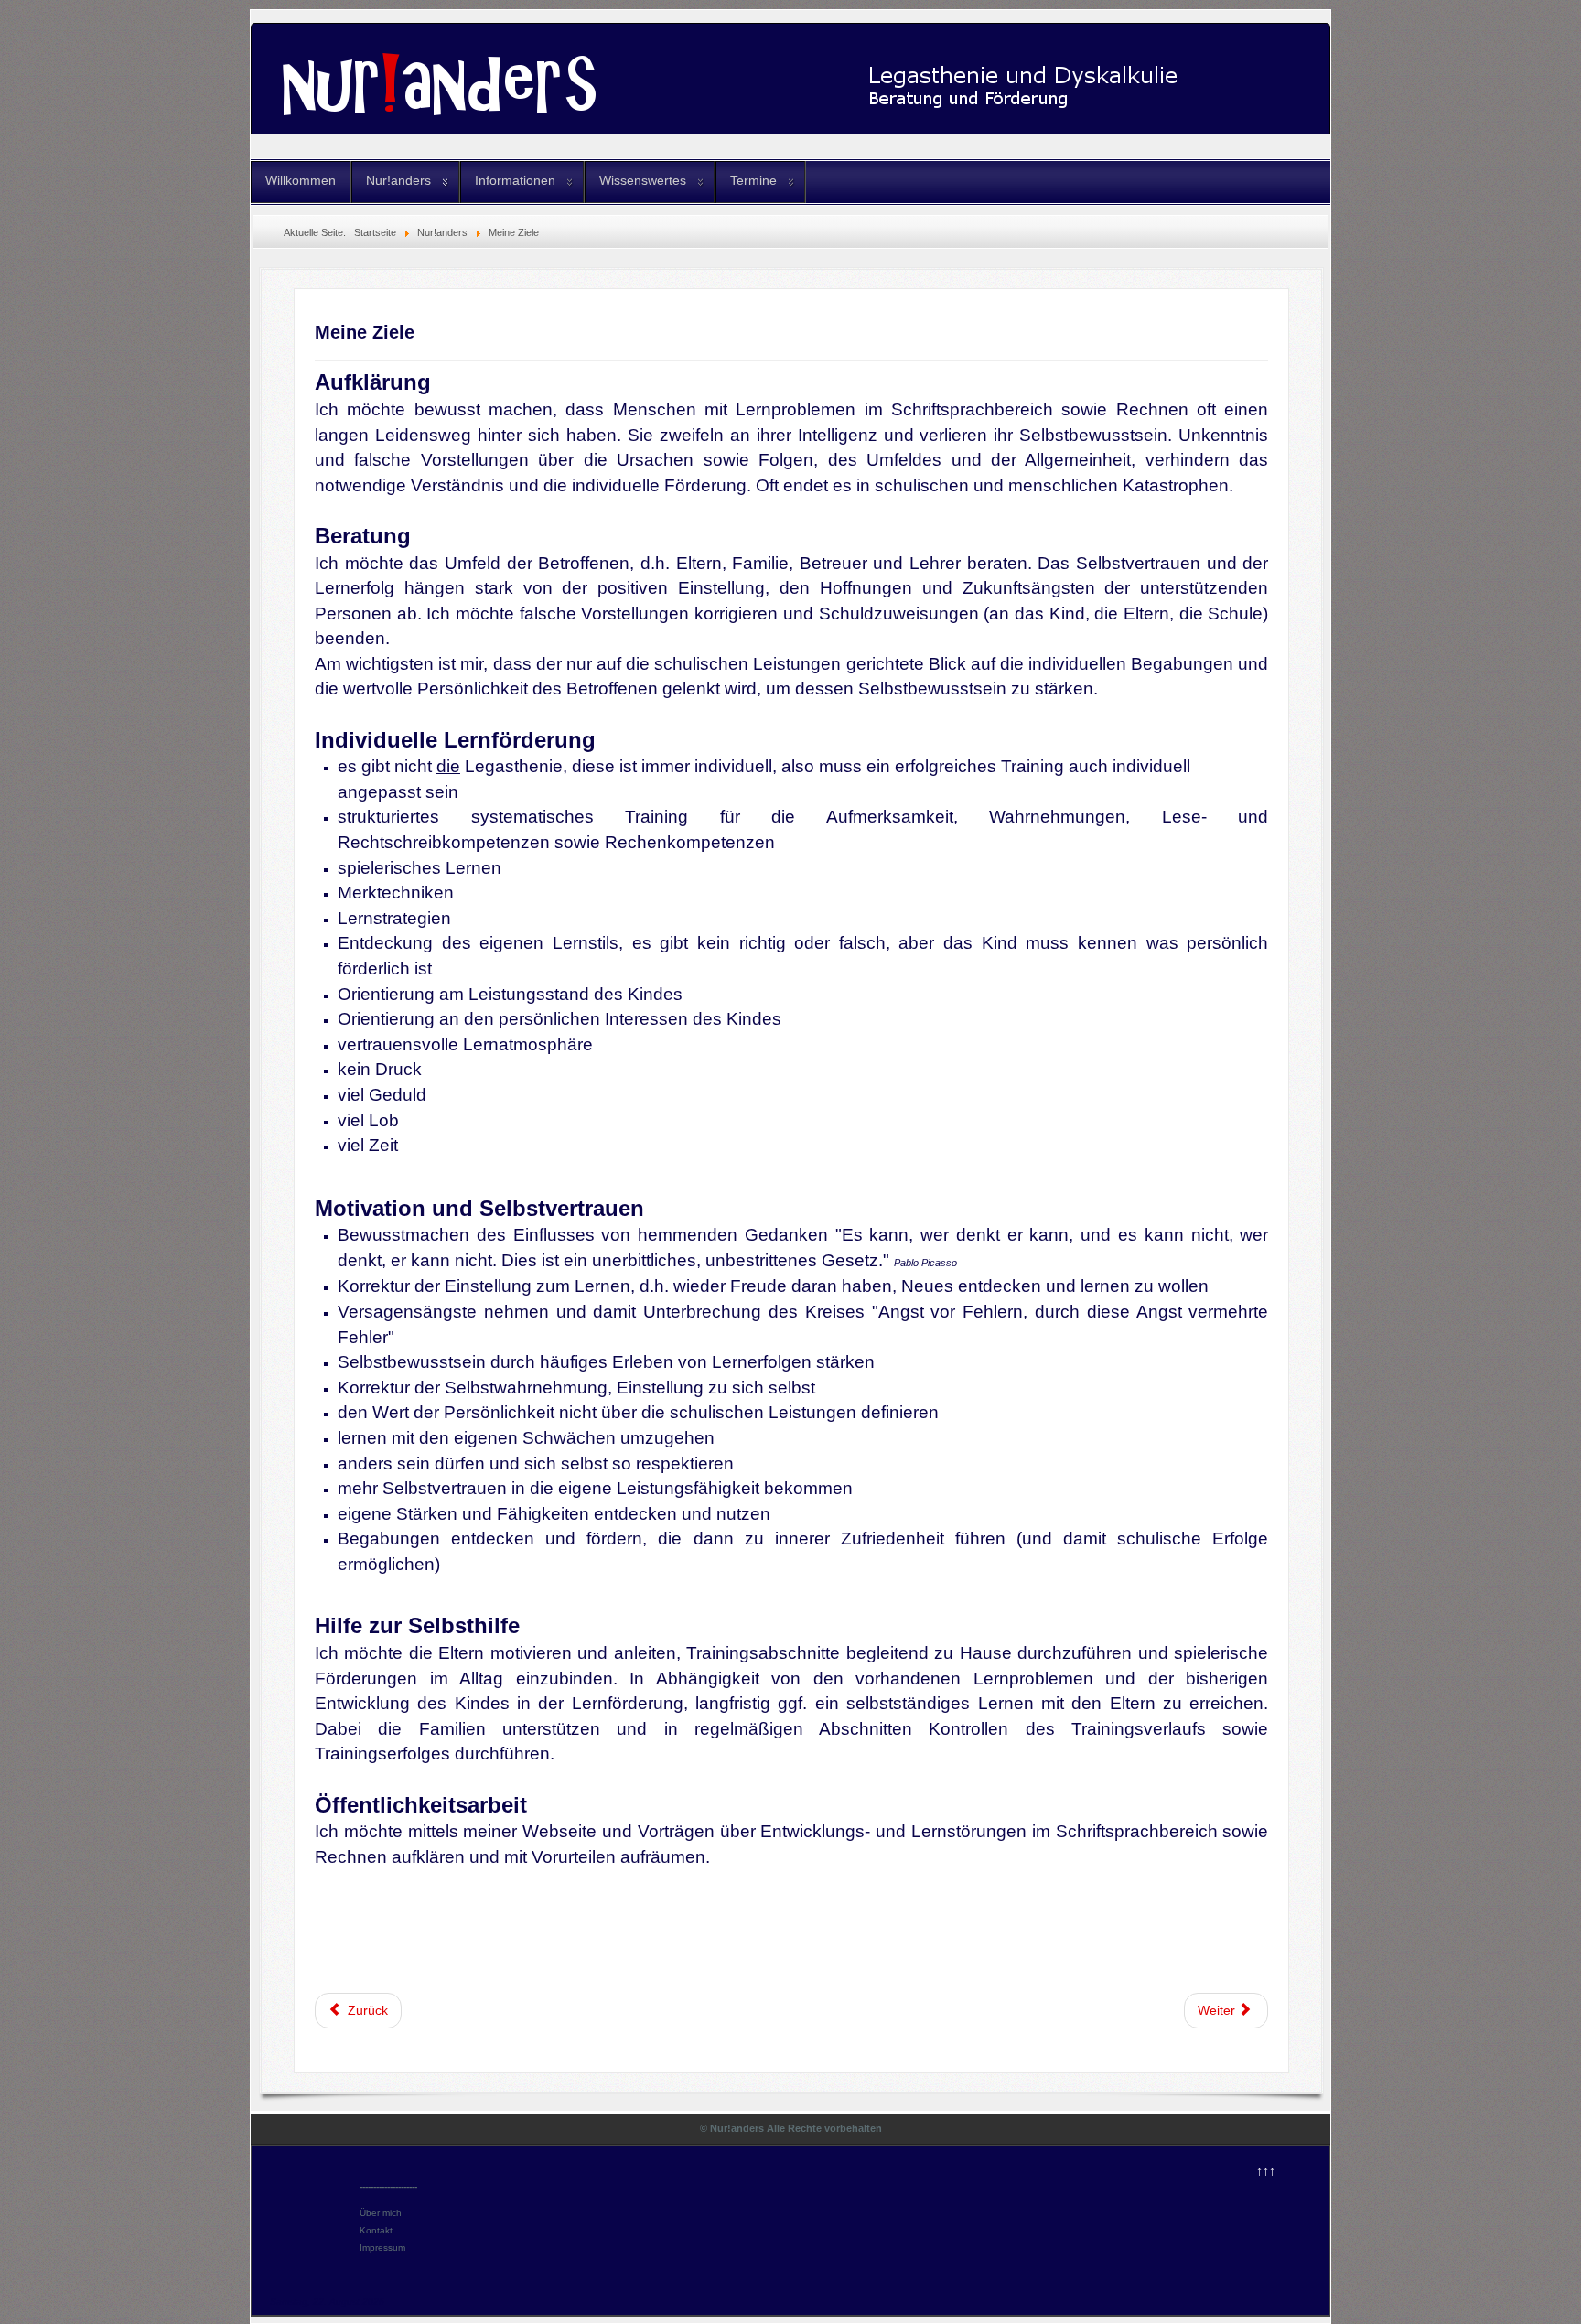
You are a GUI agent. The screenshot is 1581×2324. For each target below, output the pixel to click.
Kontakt (376, 2230)
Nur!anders (398, 180)
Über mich (381, 2213)
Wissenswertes (643, 180)
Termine (753, 180)
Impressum (382, 2248)
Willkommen (301, 180)
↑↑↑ (1266, 2171)
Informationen (515, 180)
